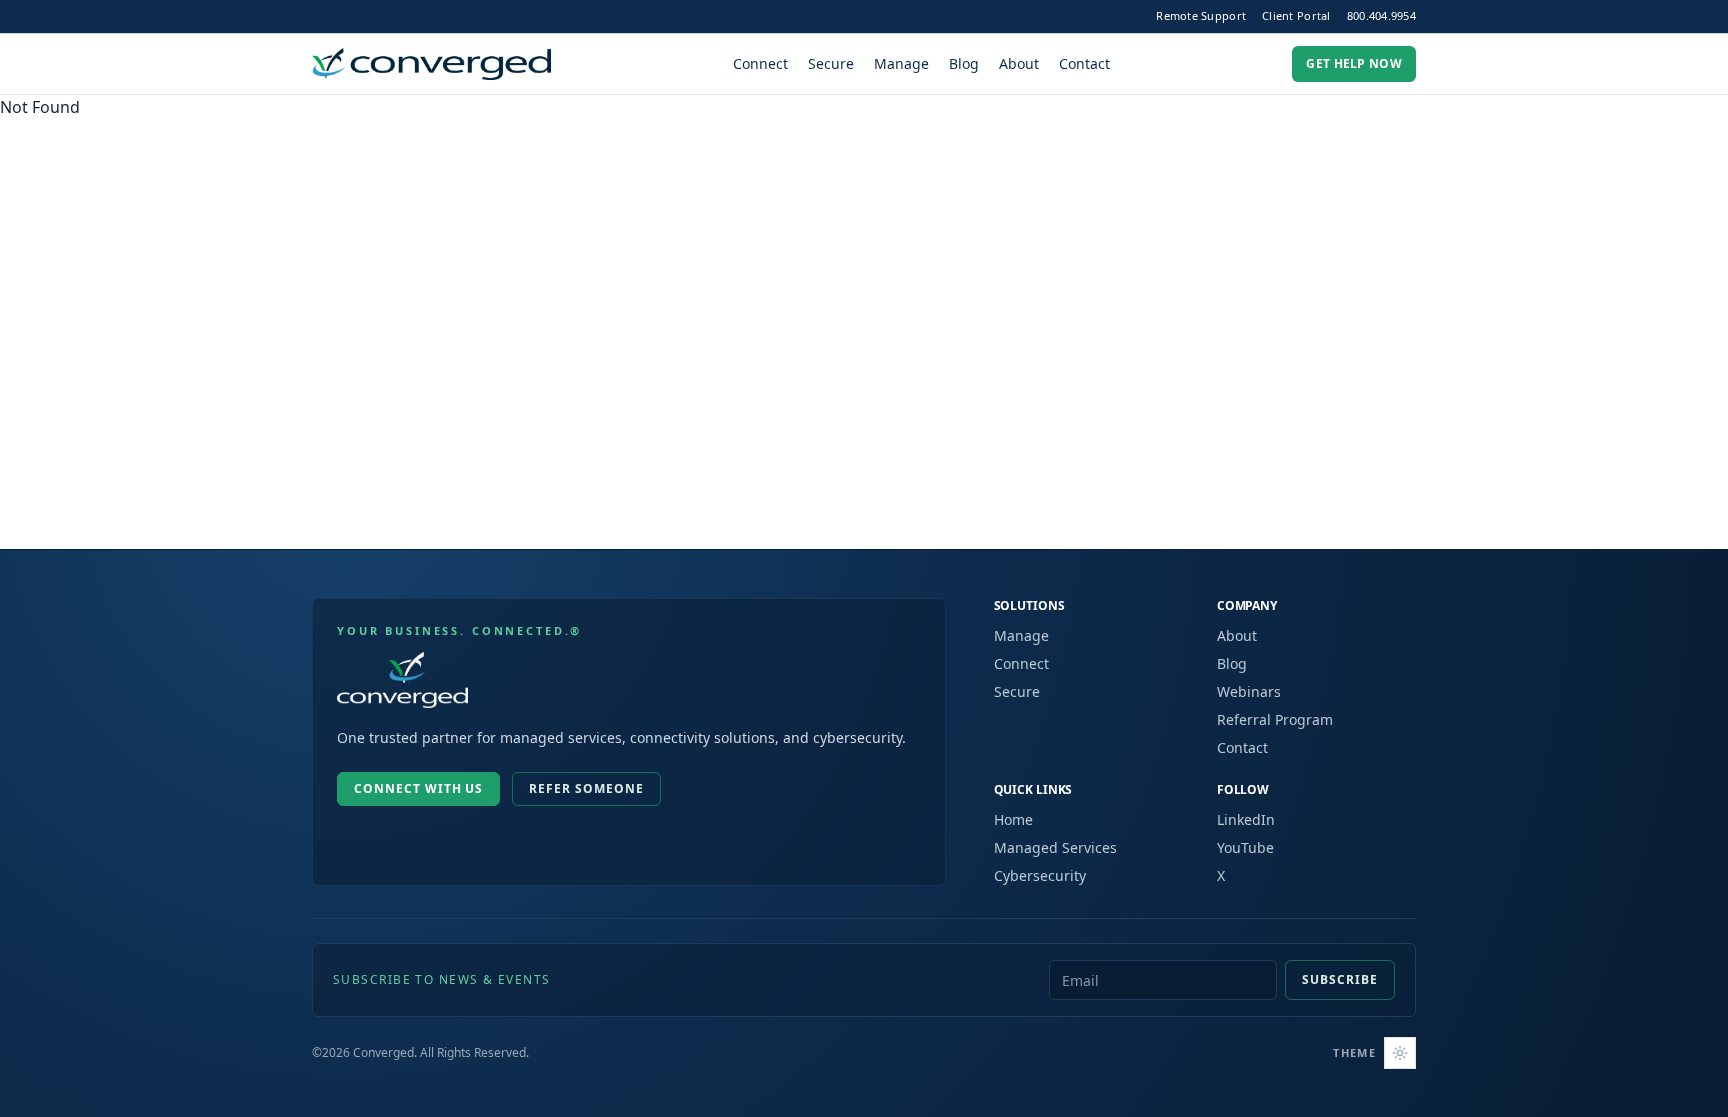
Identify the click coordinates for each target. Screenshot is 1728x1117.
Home (1013, 819)
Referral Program (1275, 719)
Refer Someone (586, 788)
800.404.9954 (1381, 15)
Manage (901, 63)
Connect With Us (418, 788)
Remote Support (1201, 15)
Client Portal (1296, 15)
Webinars (1249, 691)
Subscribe (1340, 979)
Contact (1084, 63)
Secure (831, 63)
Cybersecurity (1040, 875)
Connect (760, 63)
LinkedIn (1246, 819)
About (1019, 63)
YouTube (1245, 847)
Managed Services (1055, 847)
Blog (964, 63)
